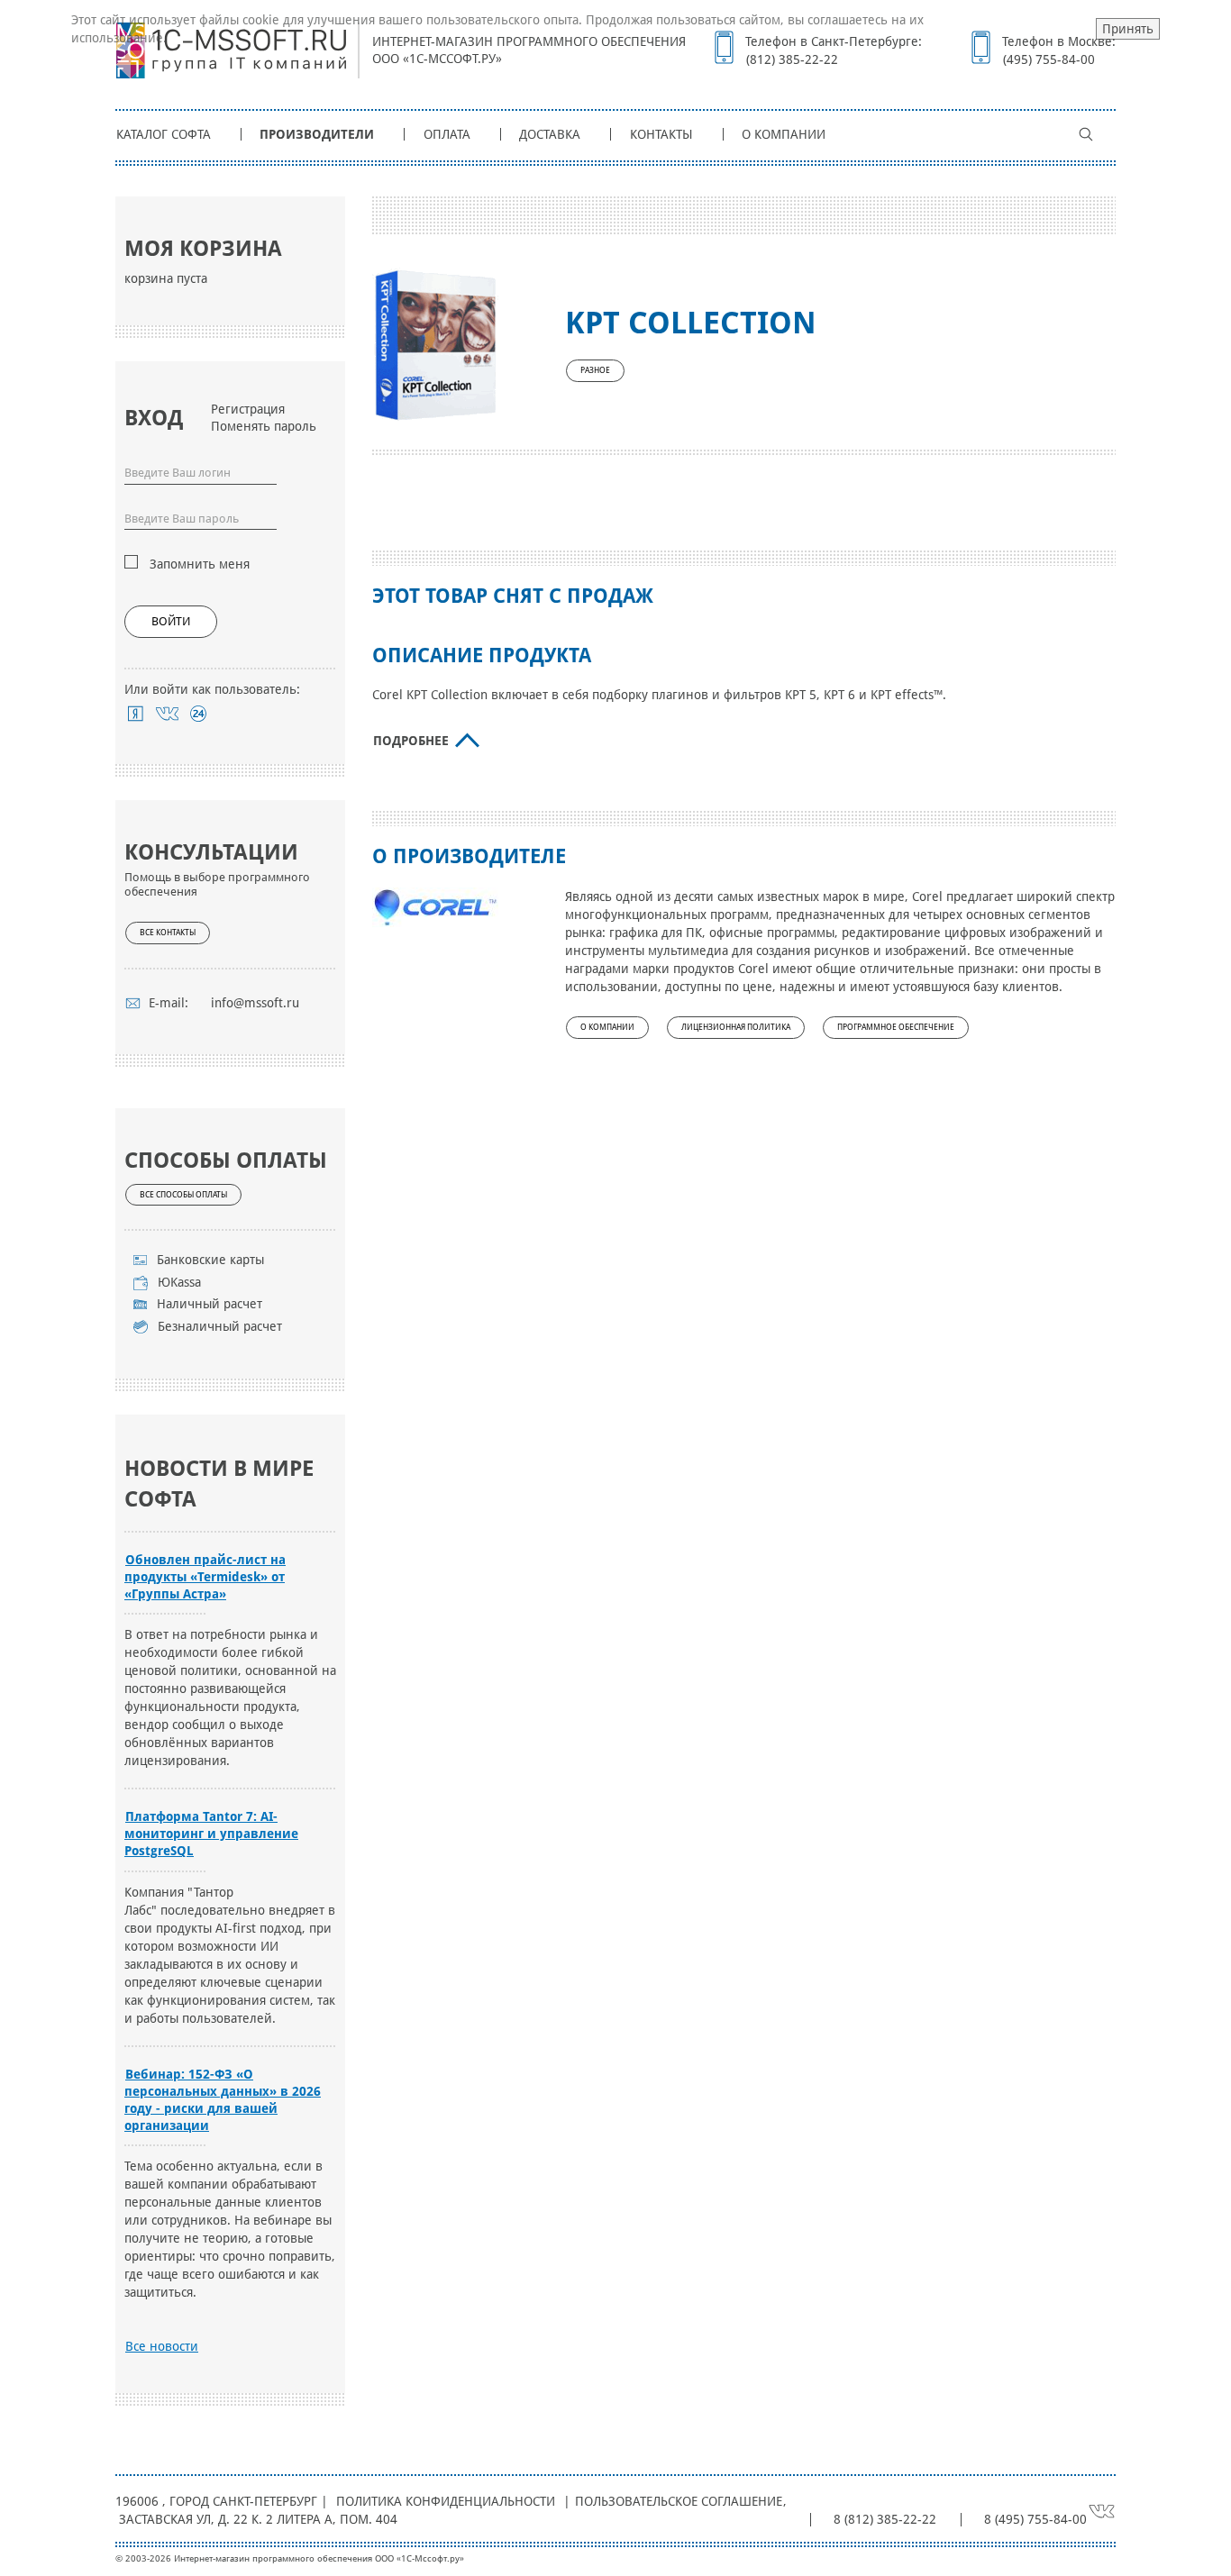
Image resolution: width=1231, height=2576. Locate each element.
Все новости (162, 2346)
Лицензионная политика (736, 1027)
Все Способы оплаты (183, 1195)
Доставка (550, 134)
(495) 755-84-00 (1049, 59)
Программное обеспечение (896, 1027)
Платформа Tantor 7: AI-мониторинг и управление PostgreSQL (211, 1834)
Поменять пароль (264, 426)
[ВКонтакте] (167, 714)
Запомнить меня (200, 564)
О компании (784, 134)
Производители (317, 134)
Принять (1128, 29)
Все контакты (168, 933)
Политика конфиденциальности (446, 2501)
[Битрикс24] (199, 714)
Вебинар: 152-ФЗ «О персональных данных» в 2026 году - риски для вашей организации (223, 2100)
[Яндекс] (136, 714)
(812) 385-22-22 (792, 59)
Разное (595, 370)
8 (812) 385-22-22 (885, 2519)
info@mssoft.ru (255, 1003)
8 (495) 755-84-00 (1035, 2519)
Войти (171, 621)
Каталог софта (164, 134)
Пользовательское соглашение (679, 2501)
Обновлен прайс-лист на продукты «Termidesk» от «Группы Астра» (205, 1577)
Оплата (447, 134)
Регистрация (248, 409)
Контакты (661, 134)
